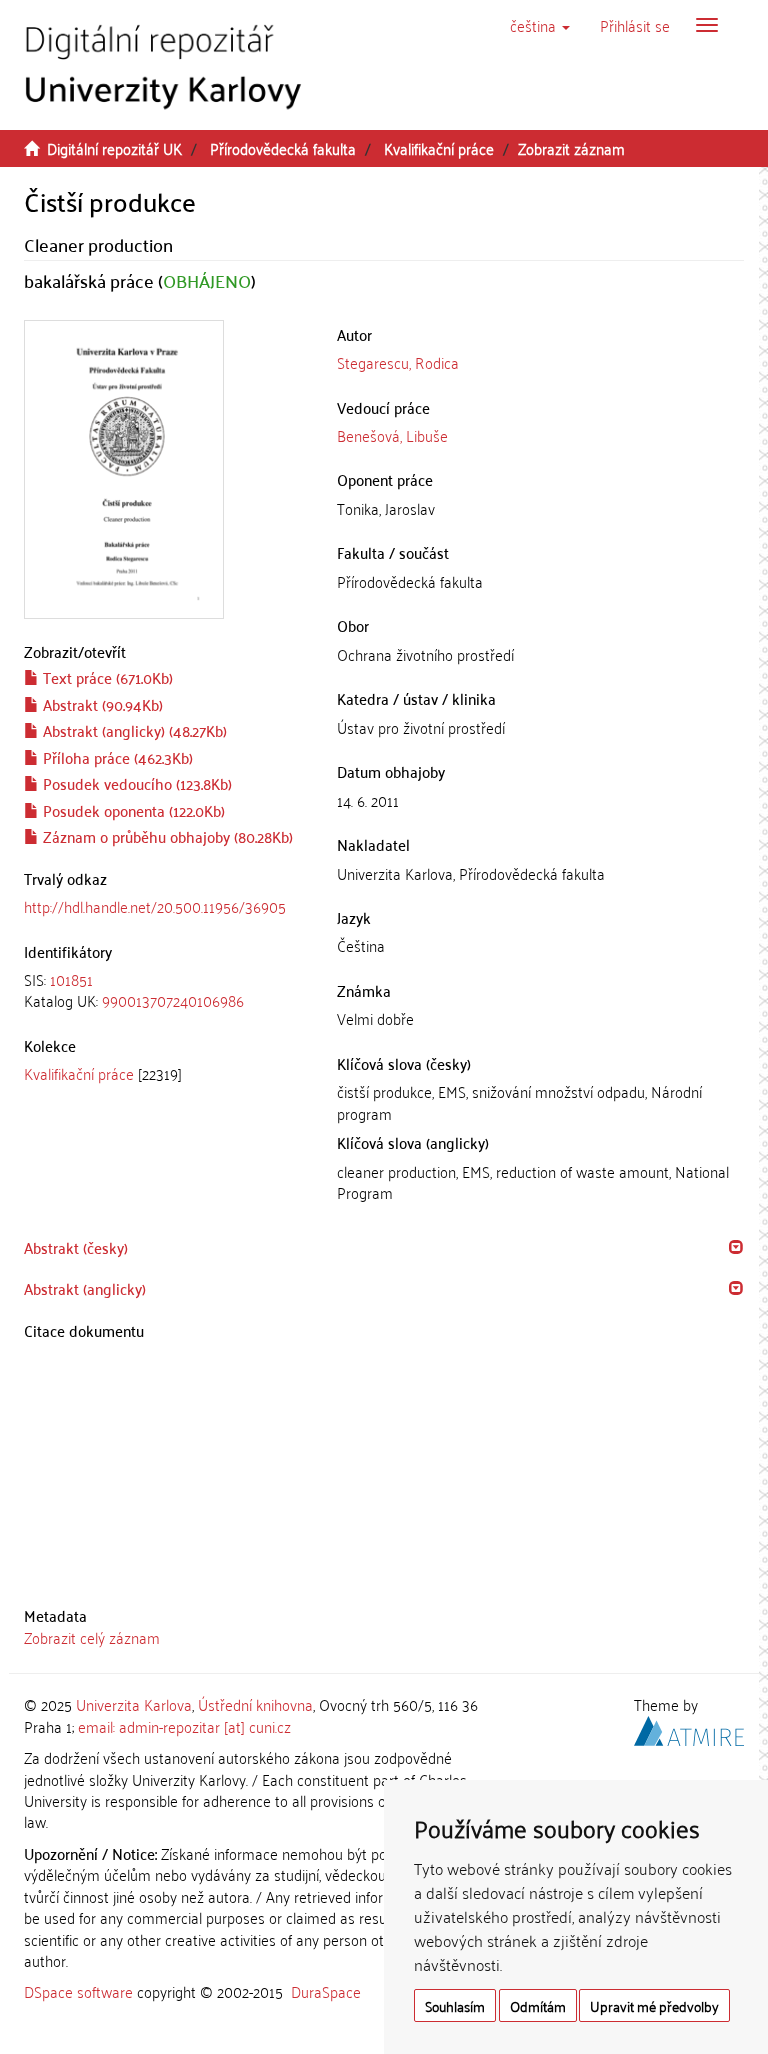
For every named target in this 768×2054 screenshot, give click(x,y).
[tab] (165, 990)
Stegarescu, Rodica (398, 362)
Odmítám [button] (538, 2005)
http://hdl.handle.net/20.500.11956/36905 (155, 906)
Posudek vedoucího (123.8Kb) (135, 783)
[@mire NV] (689, 1727)
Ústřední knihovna (255, 1704)
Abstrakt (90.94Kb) (101, 704)
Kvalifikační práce (439, 148)
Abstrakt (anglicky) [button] (85, 1288)
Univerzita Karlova (134, 1704)
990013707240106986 (173, 1000)
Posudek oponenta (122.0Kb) (132, 810)
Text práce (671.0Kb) (106, 677)
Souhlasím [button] (455, 2005)
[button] (540, 25)
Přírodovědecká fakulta (283, 148)
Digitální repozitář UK (114, 148)
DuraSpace (326, 1991)
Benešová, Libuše (392, 435)
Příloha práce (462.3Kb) (116, 757)
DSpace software (78, 1991)
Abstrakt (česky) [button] (76, 1247)
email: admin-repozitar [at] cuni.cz (184, 1726)
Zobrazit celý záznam (92, 1637)
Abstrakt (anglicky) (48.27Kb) (133, 730)
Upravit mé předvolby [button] (654, 2005)
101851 (71, 979)
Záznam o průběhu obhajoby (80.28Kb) (166, 836)
